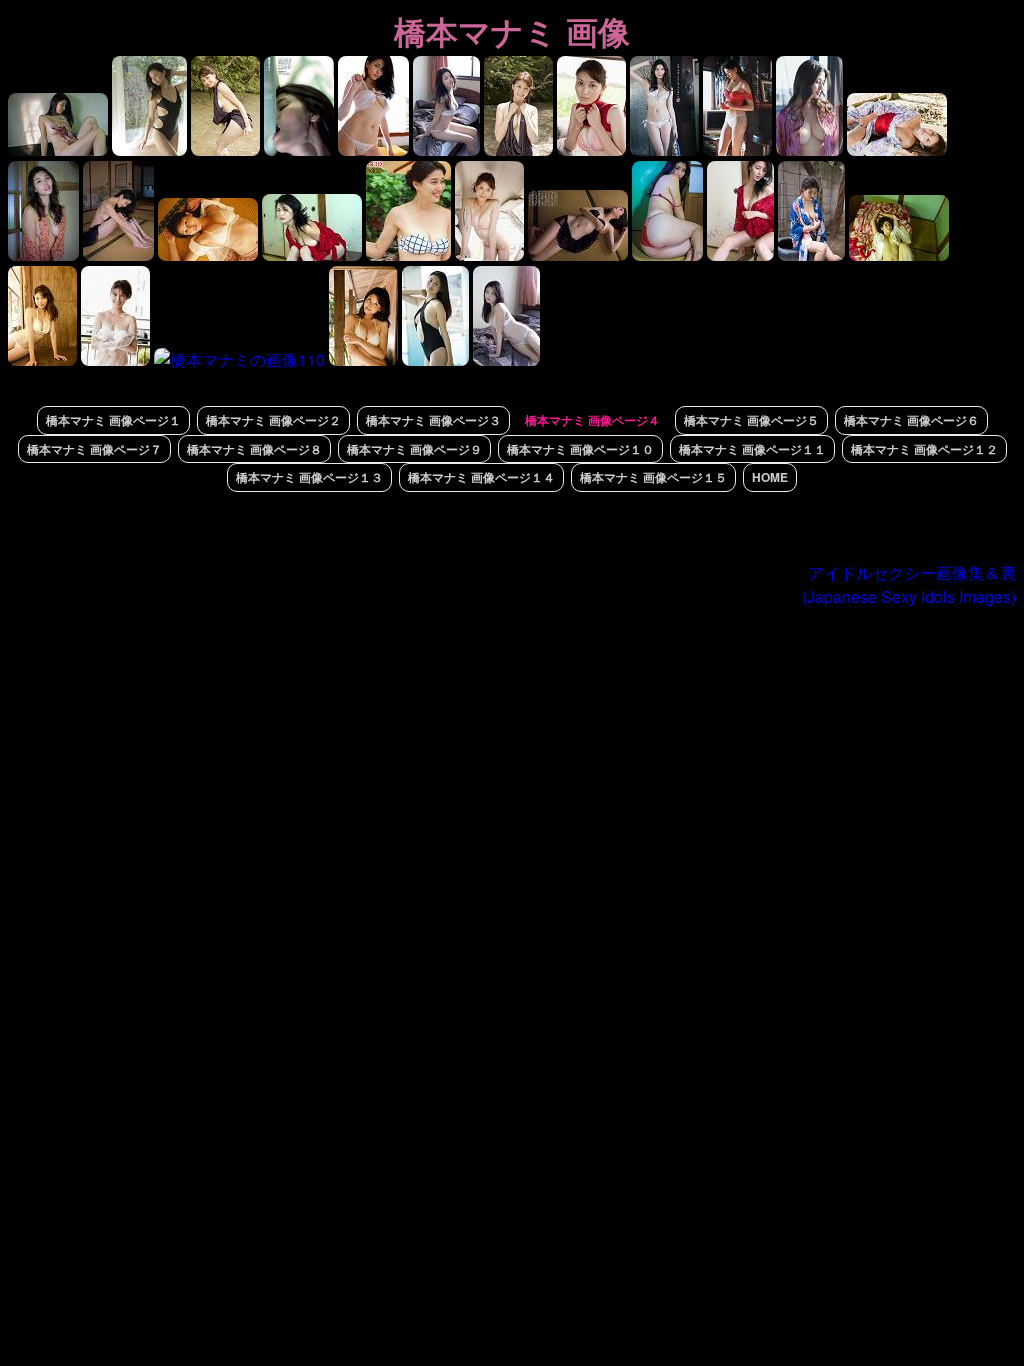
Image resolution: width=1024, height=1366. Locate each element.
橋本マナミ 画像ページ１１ (752, 449)
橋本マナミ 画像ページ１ (113, 420)
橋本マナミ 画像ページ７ (94, 449)
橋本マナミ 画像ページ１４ (481, 477)
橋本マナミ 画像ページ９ (414, 449)
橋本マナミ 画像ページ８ (254, 449)
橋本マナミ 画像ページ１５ (653, 477)
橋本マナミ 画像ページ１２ (924, 449)
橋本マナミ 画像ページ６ (911, 420)
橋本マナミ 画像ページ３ (433, 420)
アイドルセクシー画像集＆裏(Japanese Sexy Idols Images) (909, 584)
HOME (770, 477)
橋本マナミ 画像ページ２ (273, 420)
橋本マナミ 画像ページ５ (751, 420)
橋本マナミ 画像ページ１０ (580, 449)
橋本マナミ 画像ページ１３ (309, 477)
